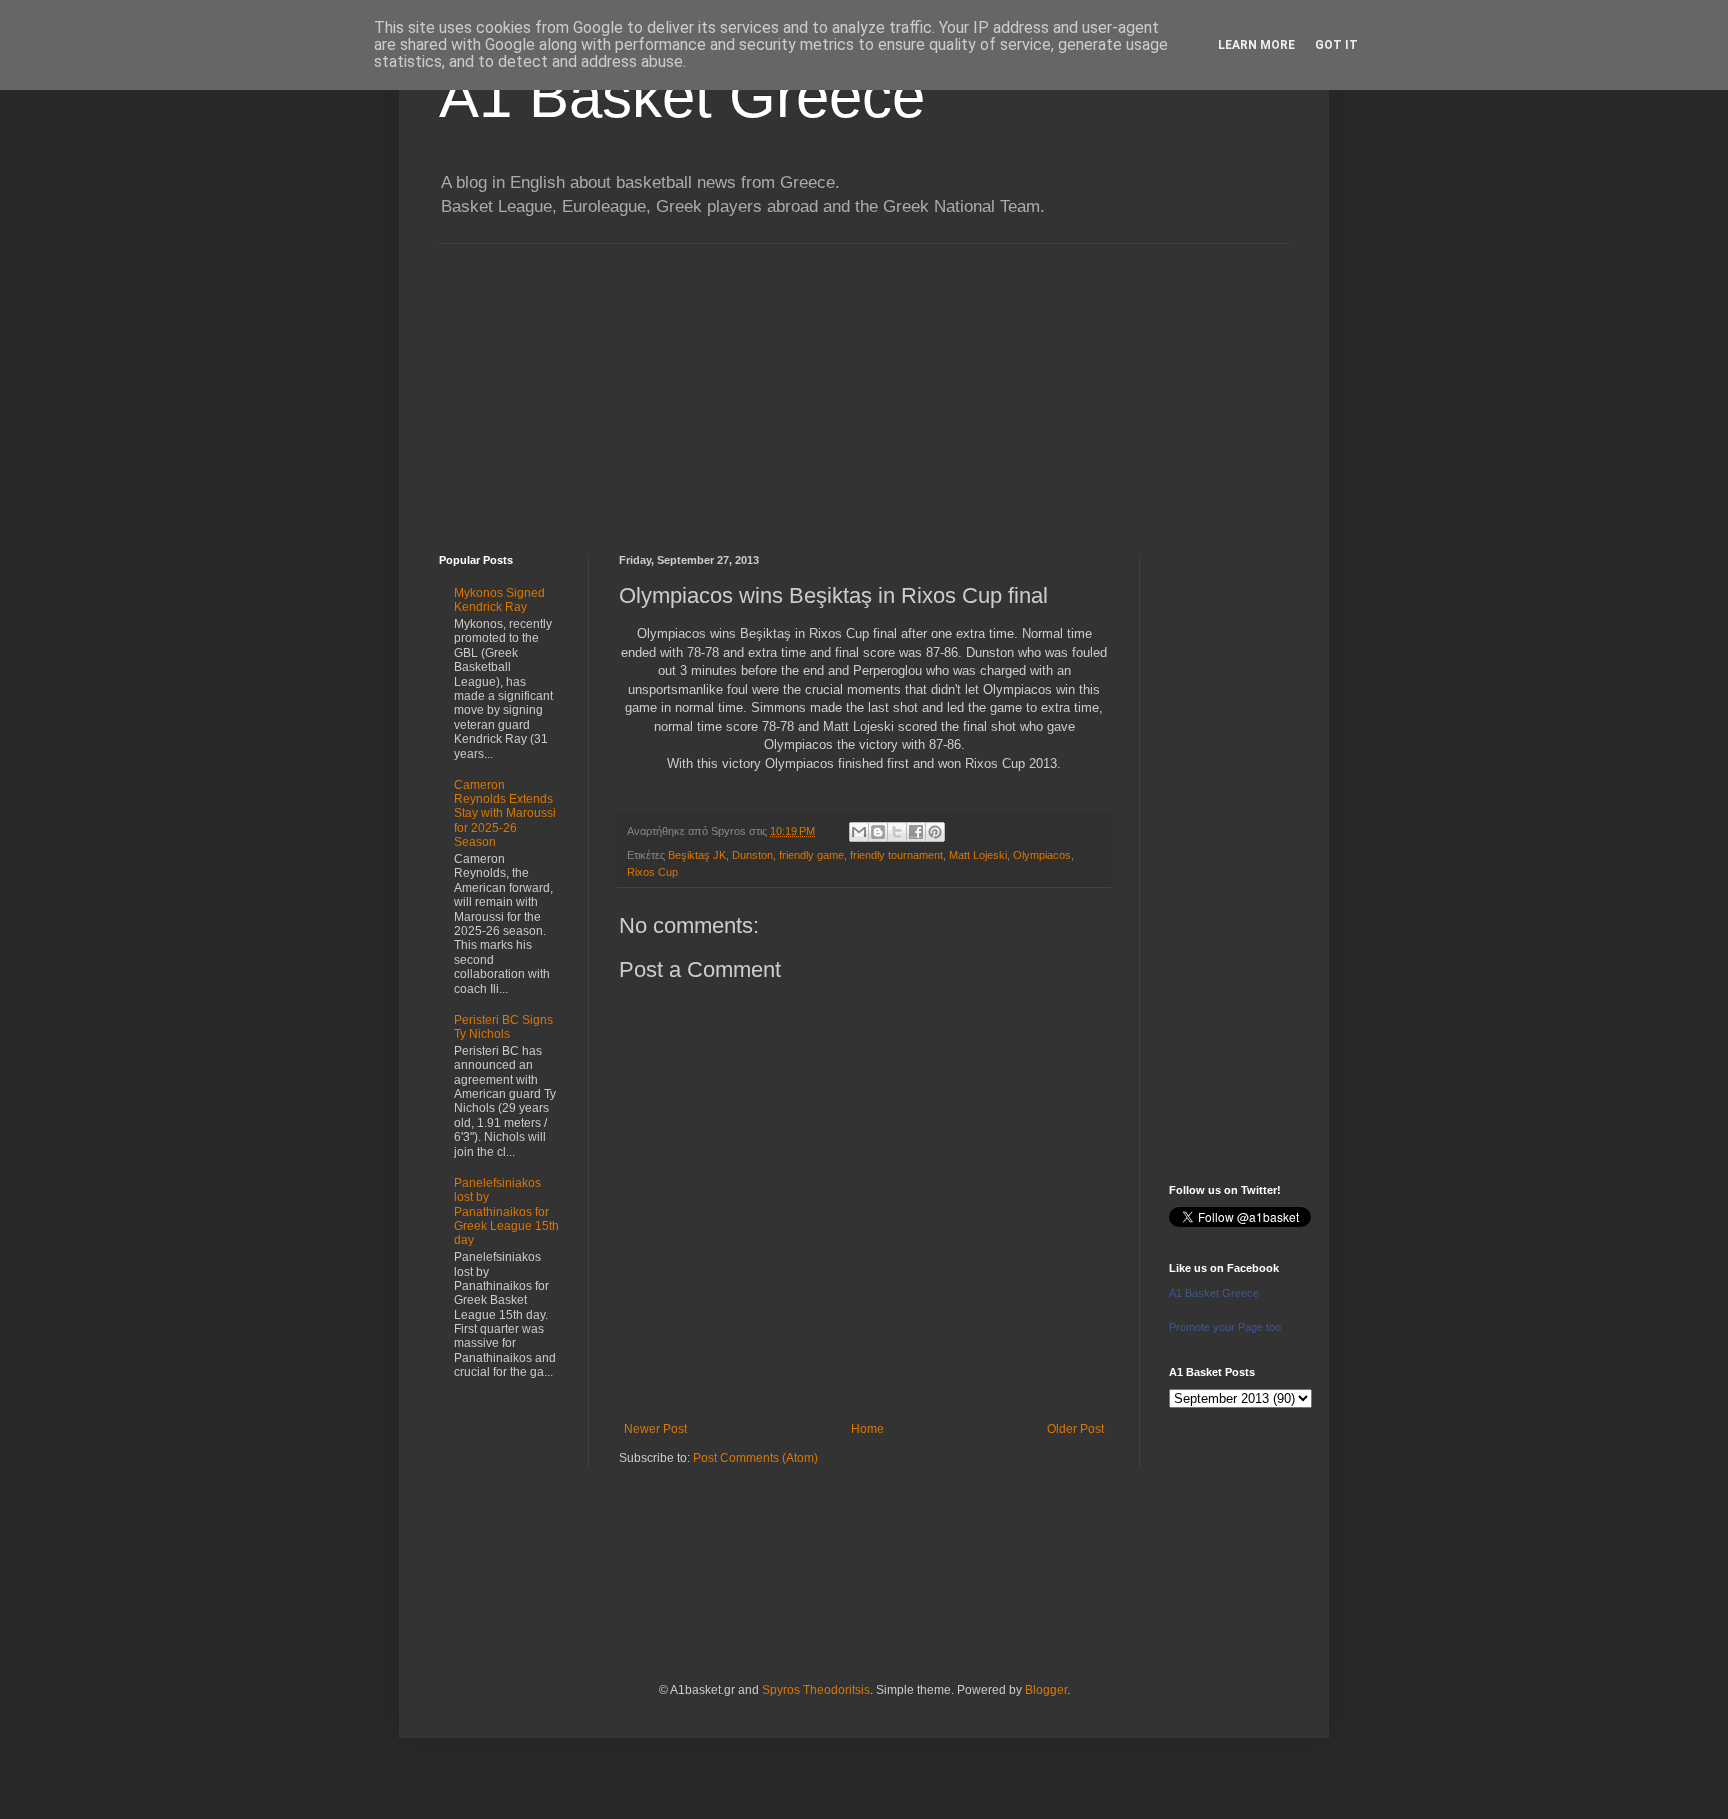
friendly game (811, 855)
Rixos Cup (652, 872)
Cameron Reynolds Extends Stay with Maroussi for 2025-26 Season (505, 814)
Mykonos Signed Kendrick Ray (499, 600)
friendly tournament (896, 855)
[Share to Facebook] (916, 832)
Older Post (1075, 1429)
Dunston (752, 855)
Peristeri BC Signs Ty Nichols (503, 1027)
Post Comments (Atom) (755, 1458)
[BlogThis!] (878, 832)
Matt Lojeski (978, 855)
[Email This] (859, 832)
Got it (1336, 45)
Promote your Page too (1225, 1327)
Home (867, 1429)
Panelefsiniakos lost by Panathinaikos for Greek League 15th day (506, 1212)
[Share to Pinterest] (935, 832)
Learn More (1256, 45)
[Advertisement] (864, 384)
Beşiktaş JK (697, 855)
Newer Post (655, 1429)
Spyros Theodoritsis (816, 1690)
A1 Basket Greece (682, 96)
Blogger (1046, 1690)
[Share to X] (897, 832)
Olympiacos (1042, 855)
